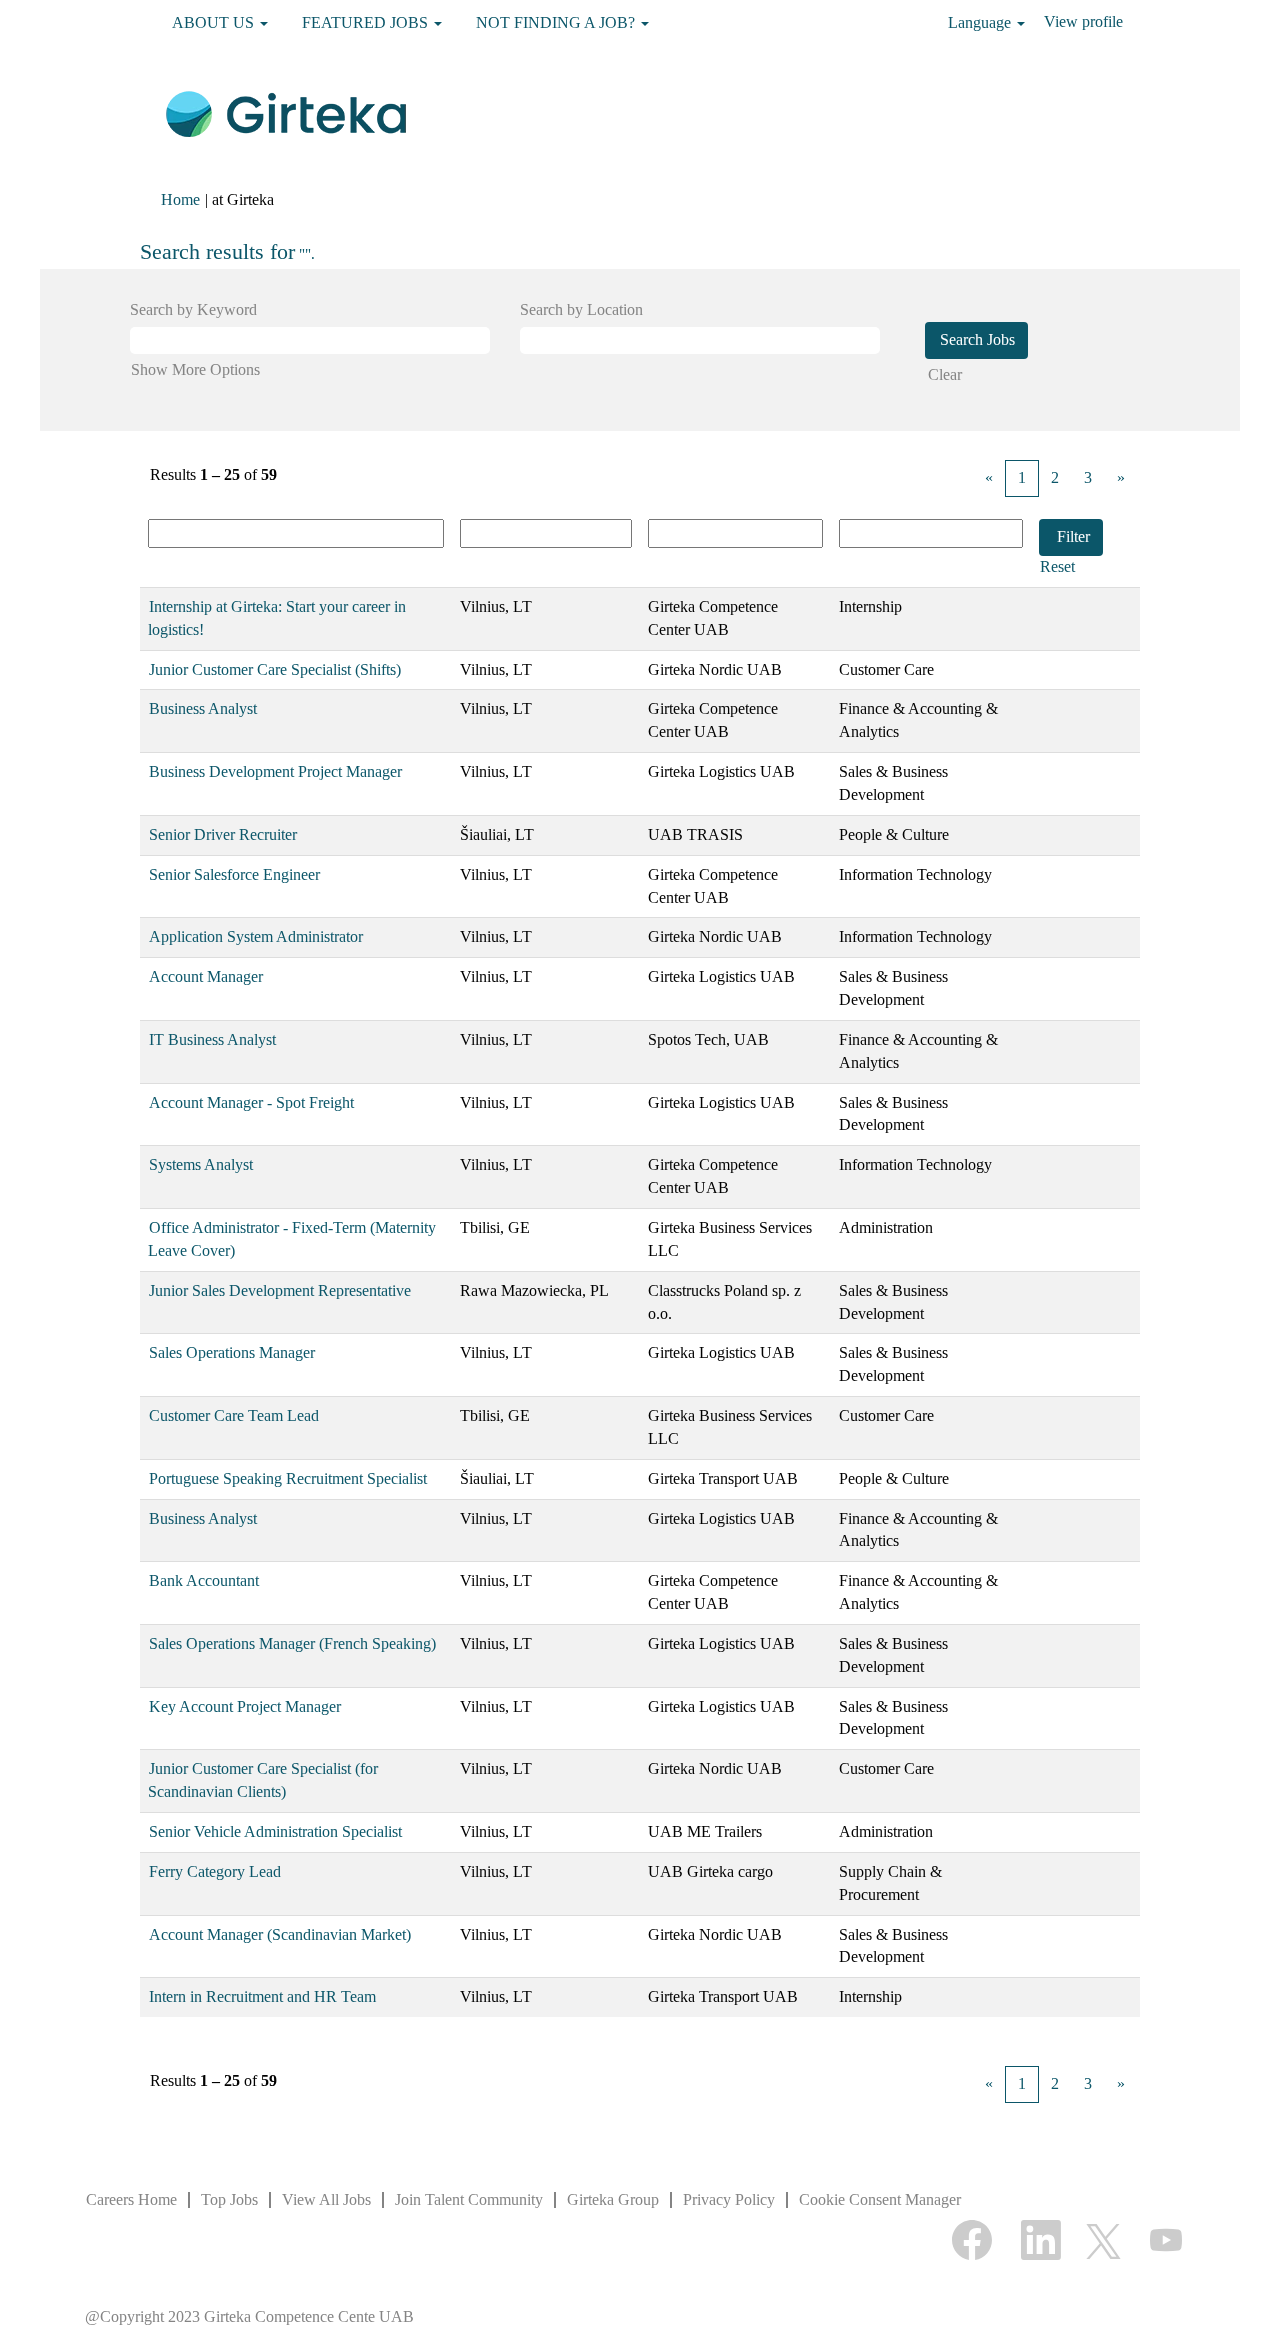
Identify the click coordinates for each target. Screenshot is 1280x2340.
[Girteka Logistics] (285, 112)
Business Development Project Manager (275, 771)
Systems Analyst (201, 1164)
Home (180, 199)
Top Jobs (229, 2199)
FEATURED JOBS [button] (367, 22)
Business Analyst (203, 708)
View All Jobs (326, 2199)
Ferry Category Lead (215, 1871)
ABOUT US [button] (215, 22)
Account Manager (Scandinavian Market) (280, 1934)
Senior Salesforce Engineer (234, 874)
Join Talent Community (469, 2199)
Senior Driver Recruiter (223, 834)
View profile (1083, 21)
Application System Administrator (256, 936)
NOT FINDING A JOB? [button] (557, 22)
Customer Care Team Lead (234, 1415)
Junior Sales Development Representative (280, 1290)
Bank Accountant (204, 1580)
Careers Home (131, 2199)
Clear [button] (945, 374)
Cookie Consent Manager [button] (880, 2199)
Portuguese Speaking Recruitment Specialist (288, 1478)
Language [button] (981, 22)
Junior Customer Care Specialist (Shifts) (275, 669)
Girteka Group (613, 2199)
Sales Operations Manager (232, 1352)
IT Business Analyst (212, 1039)
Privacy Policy (729, 2199)
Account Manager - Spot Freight (251, 1102)
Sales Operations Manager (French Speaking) (292, 1643)
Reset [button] (1057, 566)
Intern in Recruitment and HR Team (262, 1996)
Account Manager (206, 976)
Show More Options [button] (195, 369)
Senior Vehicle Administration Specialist (275, 1831)
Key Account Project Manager (245, 1706)
